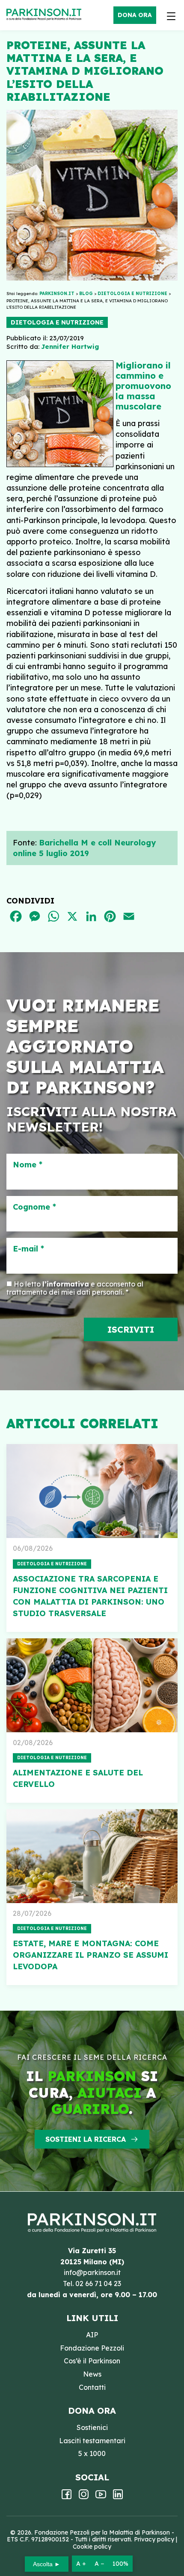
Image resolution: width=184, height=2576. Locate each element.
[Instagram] (84, 2497)
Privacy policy (154, 2539)
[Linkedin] (118, 2497)
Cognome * (34, 1207)
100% (120, 2564)
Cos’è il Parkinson (92, 2361)
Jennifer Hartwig (70, 346)
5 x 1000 (92, 2453)
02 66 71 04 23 (98, 2284)
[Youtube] (101, 2497)
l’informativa (66, 1284)
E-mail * (28, 1249)
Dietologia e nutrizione (57, 322)
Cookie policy (92, 2547)
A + (81, 2564)
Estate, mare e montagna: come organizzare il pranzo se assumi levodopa (91, 1955)
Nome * (28, 1165)
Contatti (92, 2387)
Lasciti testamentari (92, 2441)
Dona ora (135, 15)
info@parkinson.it (92, 2272)
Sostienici (92, 2427)
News (92, 2374)
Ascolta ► (47, 2564)
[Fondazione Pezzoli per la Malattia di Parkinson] (46, 15)
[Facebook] (67, 2497)
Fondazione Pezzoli (92, 2348)
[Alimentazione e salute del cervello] (92, 1685)
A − (99, 2564)
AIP (92, 2335)
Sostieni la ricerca (86, 2139)
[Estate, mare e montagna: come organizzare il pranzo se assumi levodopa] (92, 1856)
